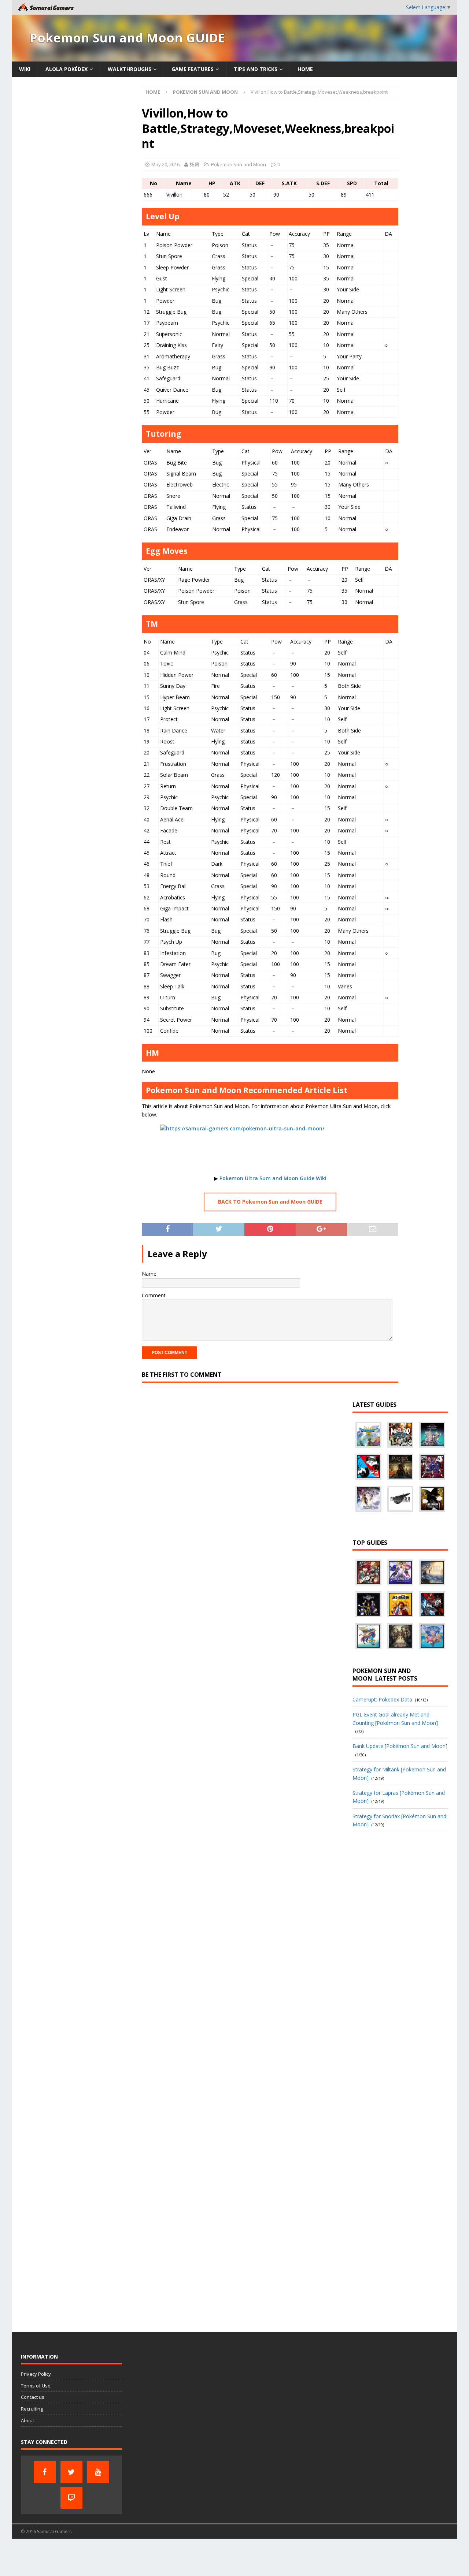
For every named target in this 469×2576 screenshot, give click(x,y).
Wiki (25, 69)
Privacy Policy (36, 2374)
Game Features (193, 69)
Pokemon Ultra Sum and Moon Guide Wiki (273, 1178)
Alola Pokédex (67, 69)
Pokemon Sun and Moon (239, 164)
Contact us (33, 2397)
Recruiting (32, 2409)
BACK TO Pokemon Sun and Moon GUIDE (270, 1202)
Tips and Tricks (256, 69)
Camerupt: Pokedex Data (382, 1699)
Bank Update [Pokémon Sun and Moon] (400, 1746)
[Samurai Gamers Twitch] (71, 2498)
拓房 (195, 164)
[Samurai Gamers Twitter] (71, 2472)
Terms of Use (36, 2386)
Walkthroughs (130, 69)
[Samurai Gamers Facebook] (45, 2472)
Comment (154, 1295)
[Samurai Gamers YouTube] (98, 2472)
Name (149, 1274)
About (27, 2420)
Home (305, 69)
